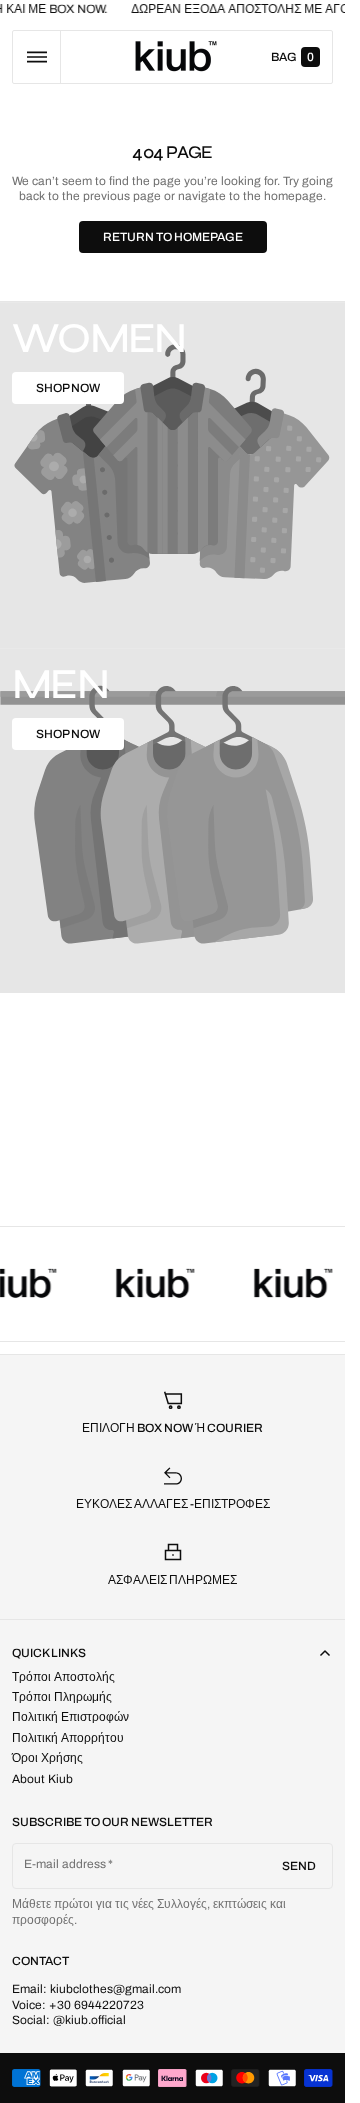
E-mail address (65, 1864)
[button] (36, 57)
